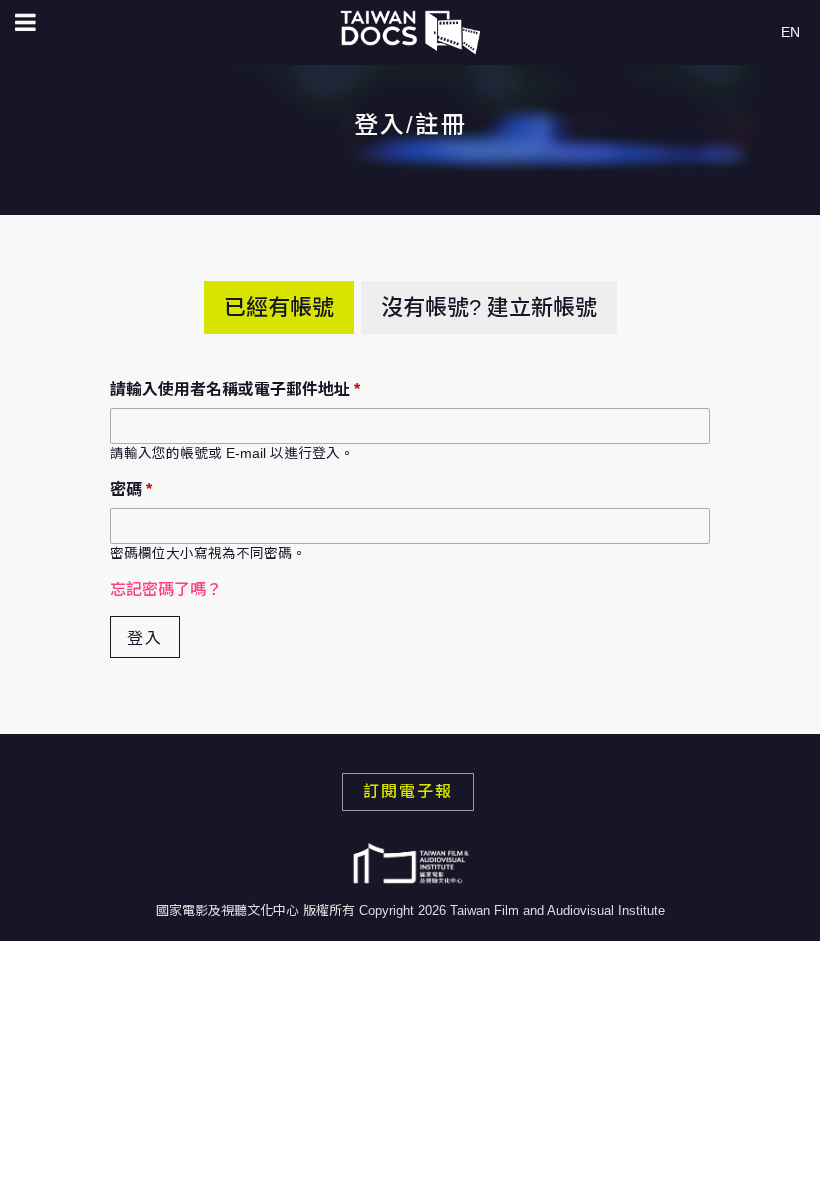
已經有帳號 (279, 307)
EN (790, 32)
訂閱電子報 (408, 791)
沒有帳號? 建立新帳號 (489, 307)
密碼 (131, 489)
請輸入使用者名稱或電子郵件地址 (235, 389)
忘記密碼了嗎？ (166, 589)
